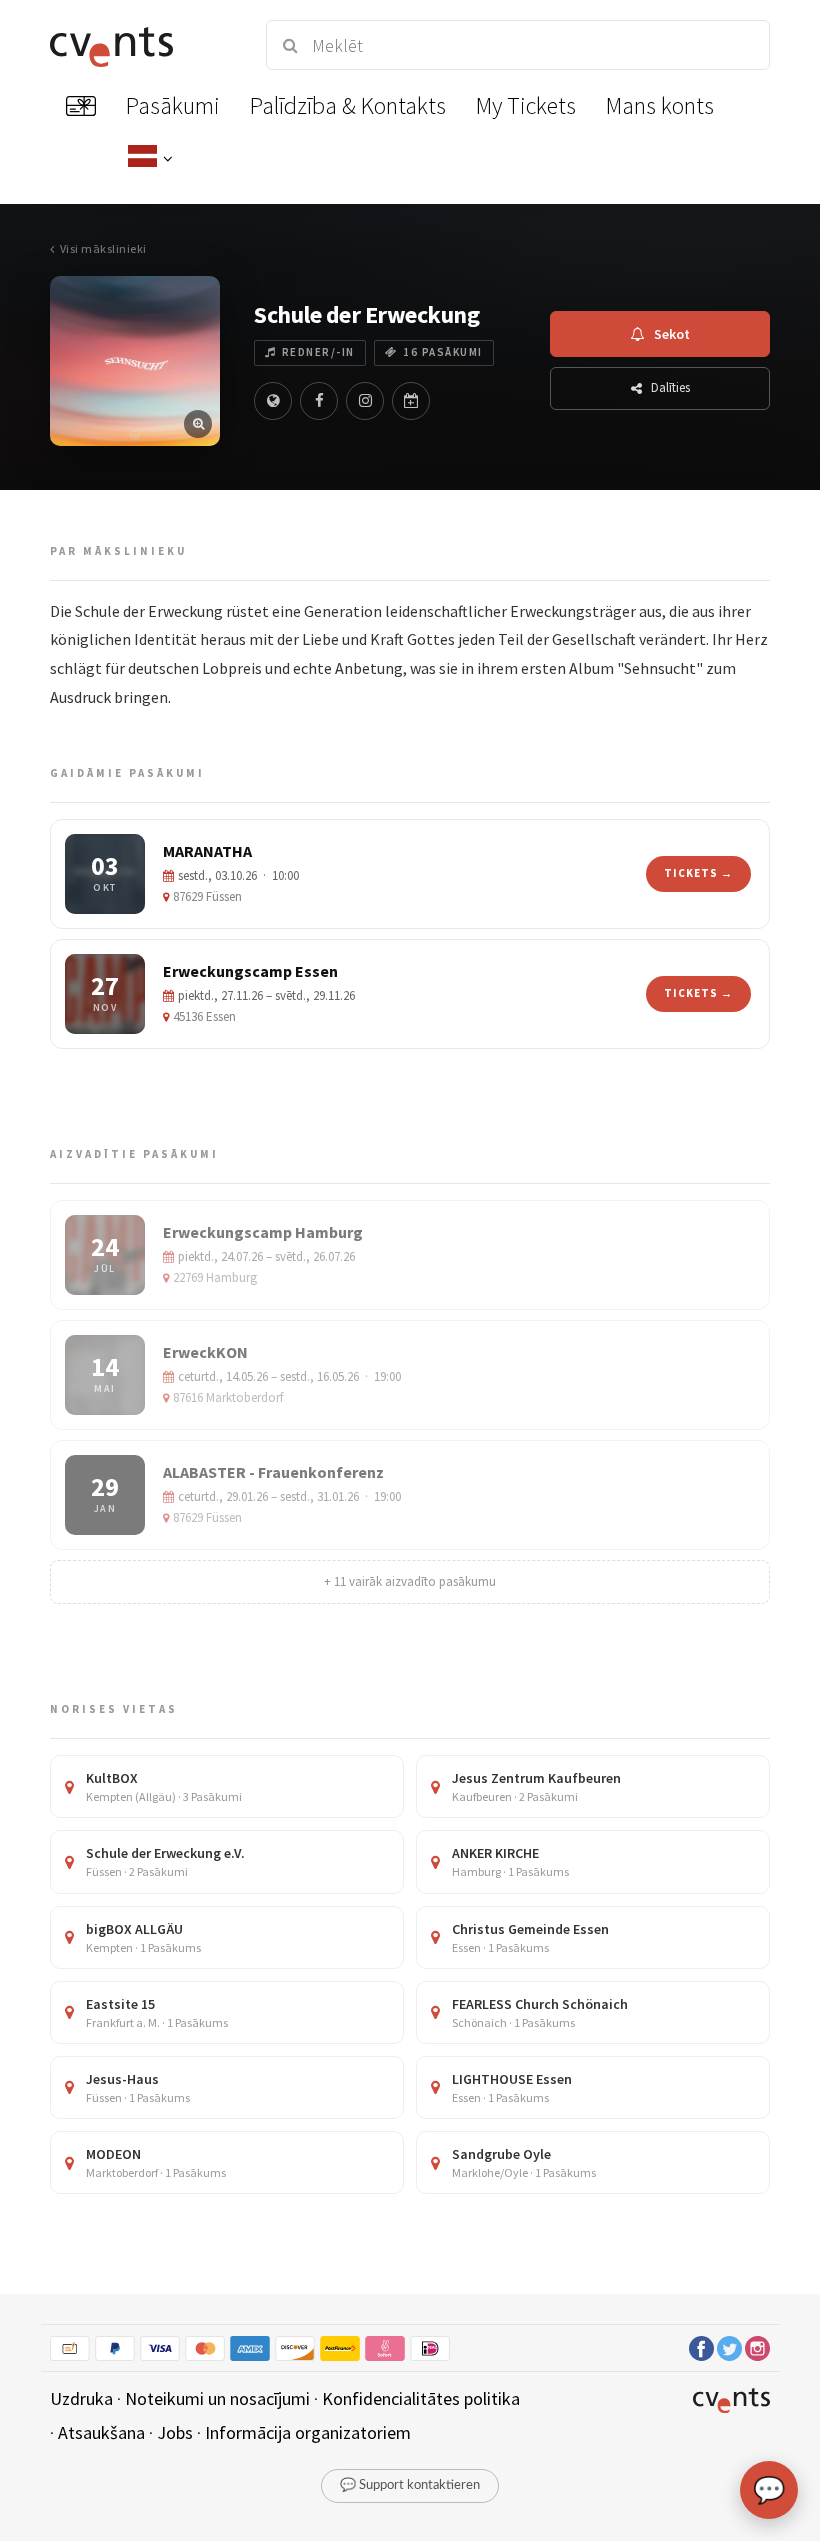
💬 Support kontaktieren (410, 2485)
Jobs (175, 2432)
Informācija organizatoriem (308, 2432)
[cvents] (140, 45)
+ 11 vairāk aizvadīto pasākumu (410, 1581)
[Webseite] (273, 401)
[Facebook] (319, 401)
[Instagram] (365, 401)
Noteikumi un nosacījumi (217, 2398)
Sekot (672, 334)
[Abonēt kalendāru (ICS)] (411, 401)
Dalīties (670, 387)
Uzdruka (81, 2398)
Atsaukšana (101, 2432)
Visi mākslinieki (103, 248)
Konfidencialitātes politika (421, 2398)
